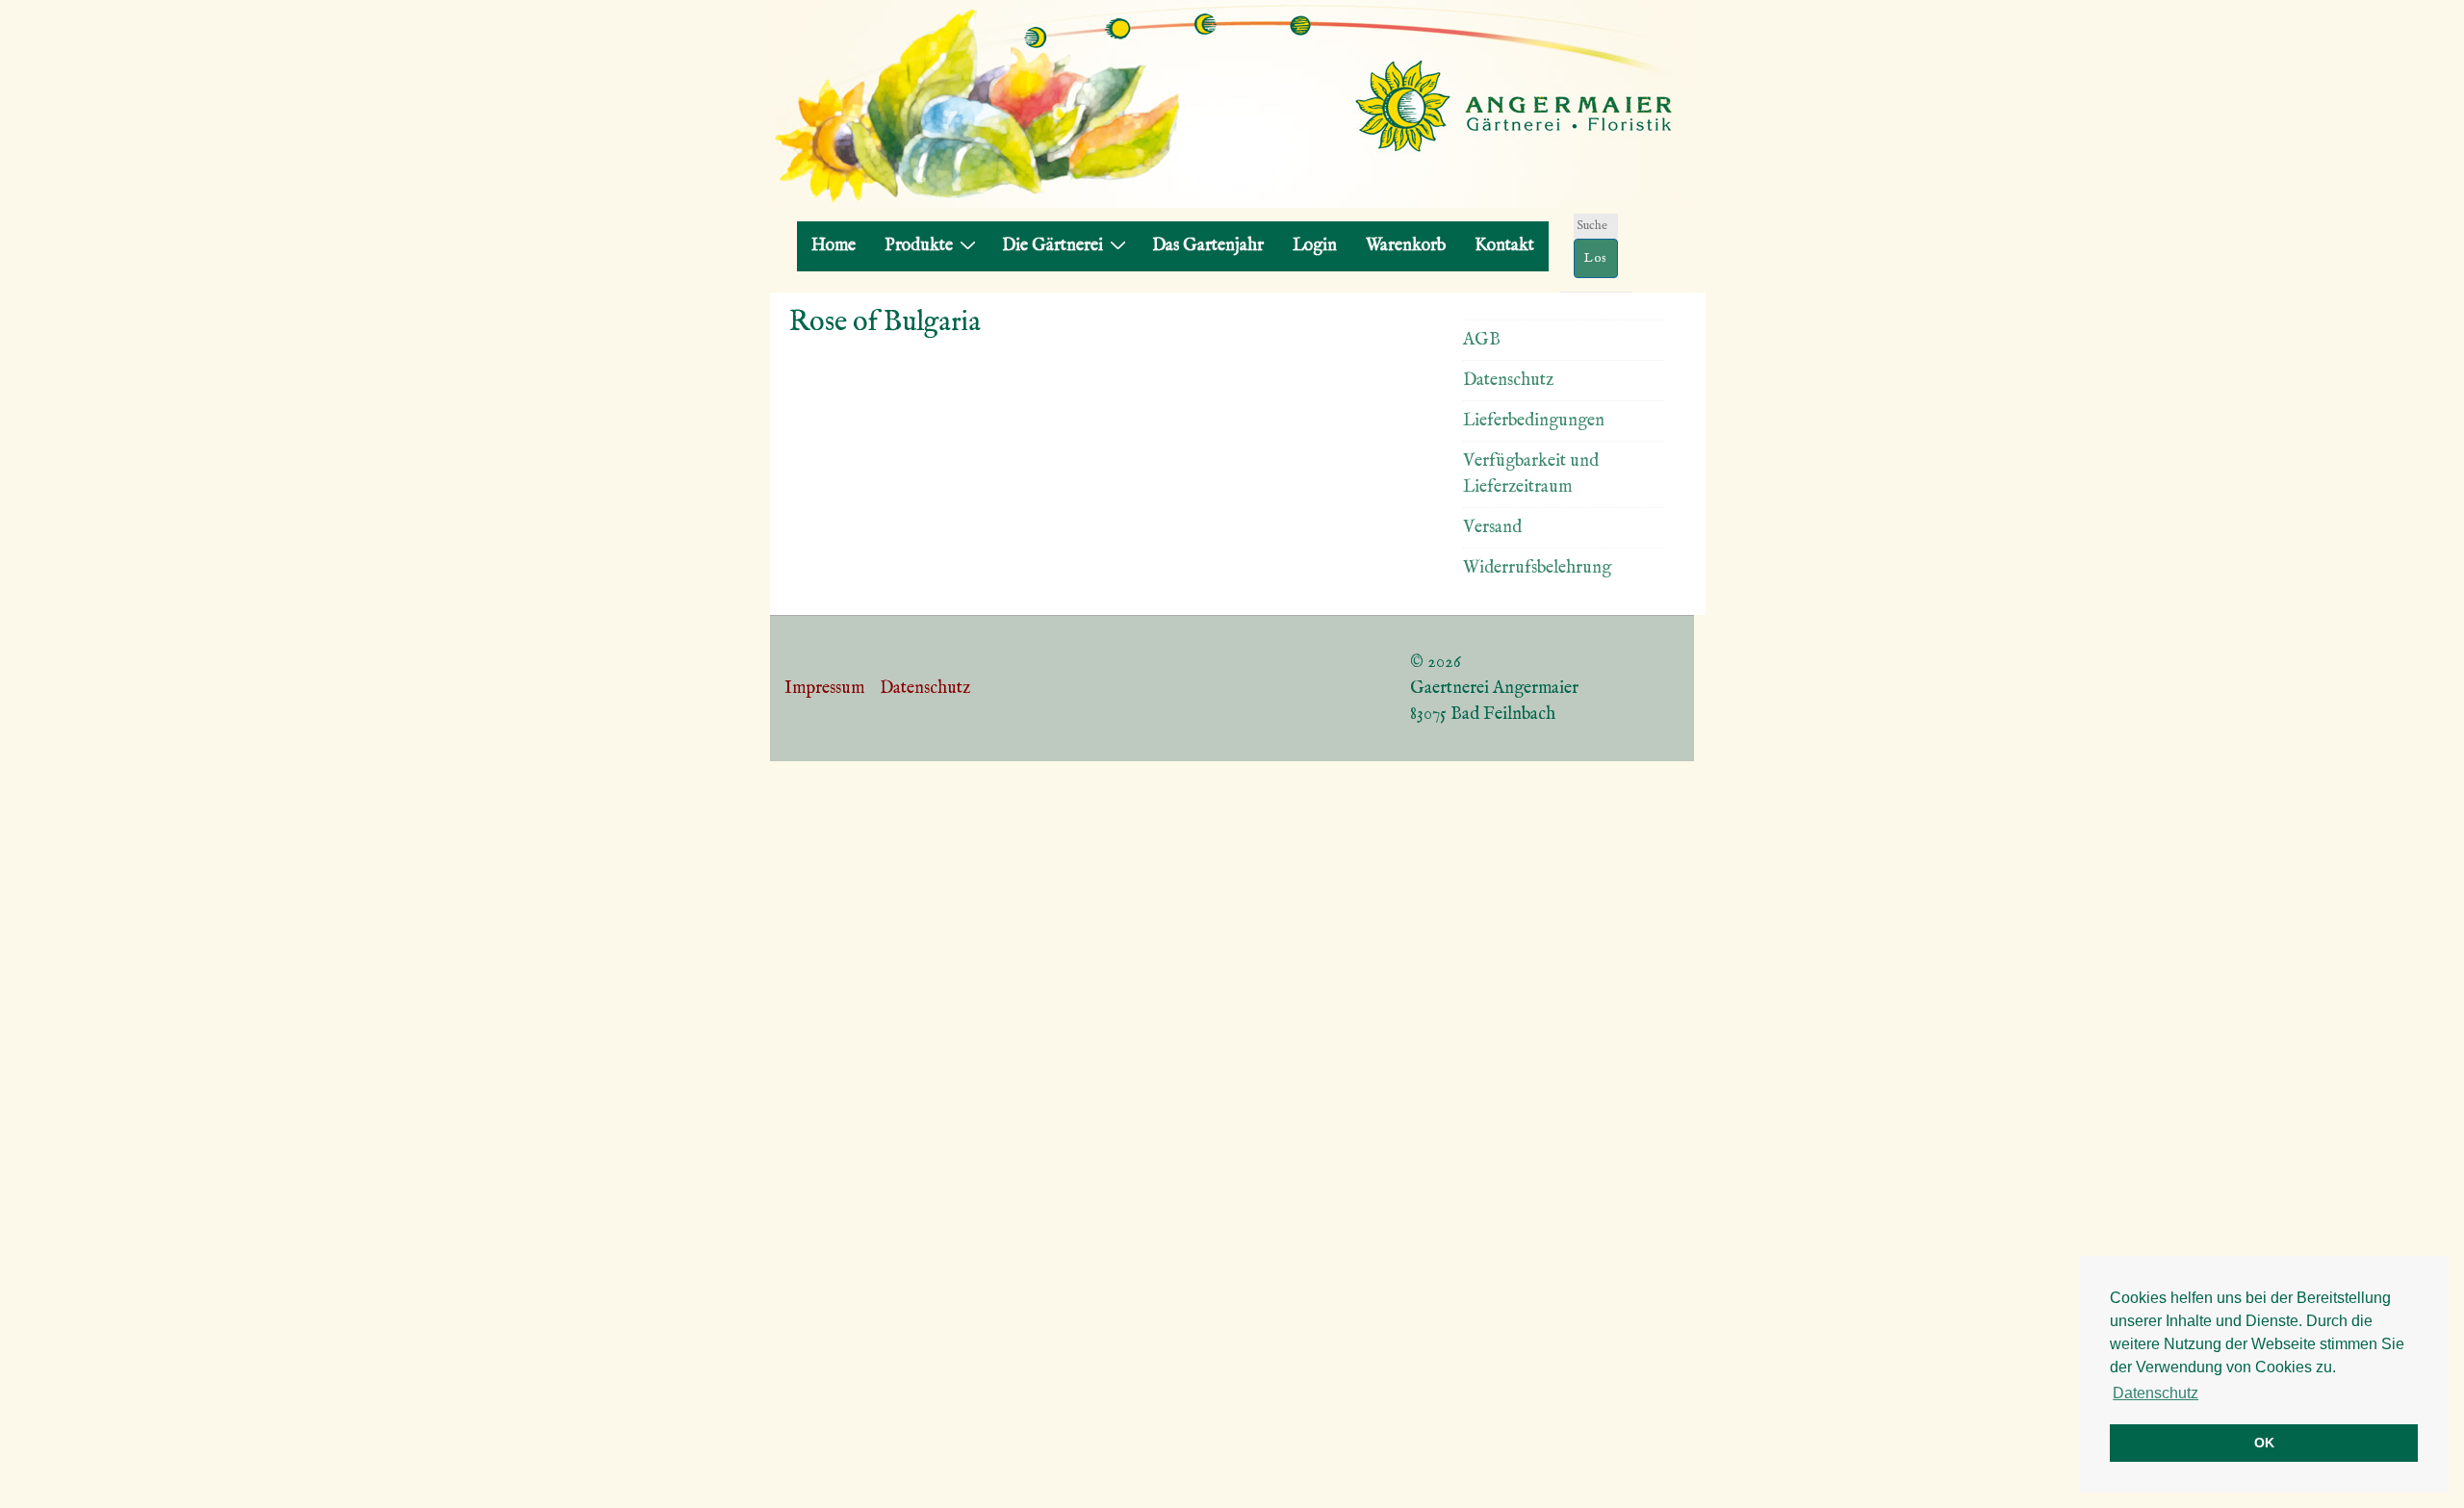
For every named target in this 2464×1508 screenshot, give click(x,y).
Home (834, 246)
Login (1315, 246)
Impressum (824, 689)
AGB (1482, 340)
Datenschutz (1508, 381)
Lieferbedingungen (1534, 421)
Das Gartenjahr (1208, 246)
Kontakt (1504, 246)
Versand (1492, 528)
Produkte (919, 246)
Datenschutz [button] (2156, 1393)
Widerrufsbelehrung (1537, 568)
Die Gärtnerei (1052, 246)
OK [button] (2264, 1443)
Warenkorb (1406, 246)
